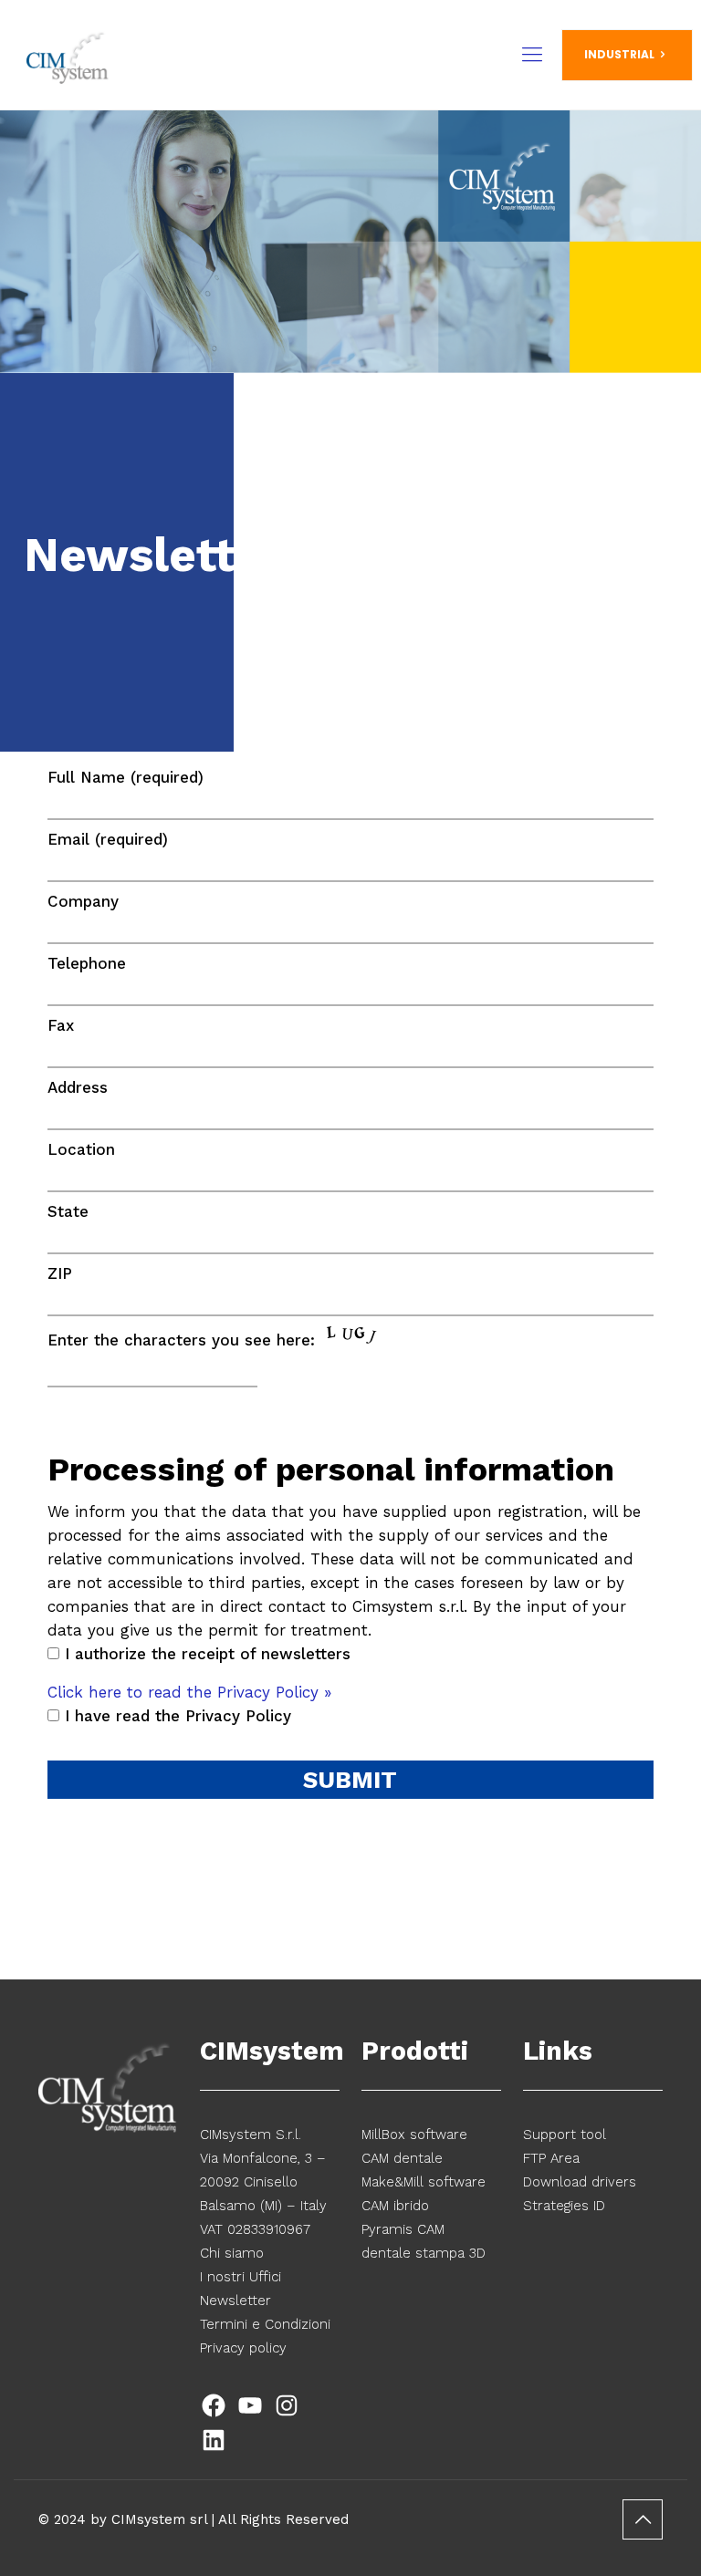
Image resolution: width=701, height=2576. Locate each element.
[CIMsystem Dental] (68, 55)
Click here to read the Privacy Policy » (189, 1692)
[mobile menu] (532, 55)
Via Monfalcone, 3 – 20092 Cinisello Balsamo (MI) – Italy (263, 2182)
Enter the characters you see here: (184, 1340)
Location (81, 1149)
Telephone (87, 963)
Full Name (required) (126, 777)
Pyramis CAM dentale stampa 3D (424, 2241)
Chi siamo (232, 2253)
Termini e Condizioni (265, 2324)
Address (78, 1087)
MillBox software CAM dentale (414, 2146)
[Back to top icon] (643, 2519)
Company (83, 901)
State (68, 1211)
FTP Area (551, 2158)
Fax (61, 1025)
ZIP (60, 1273)
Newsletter (235, 2301)
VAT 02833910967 (255, 2229)
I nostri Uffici (241, 2277)
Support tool (565, 2135)
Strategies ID (564, 2206)
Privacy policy (243, 2348)
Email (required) (108, 839)
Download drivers (580, 2182)
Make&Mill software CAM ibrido (424, 2194)
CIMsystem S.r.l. (251, 2135)
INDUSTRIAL (619, 54)
